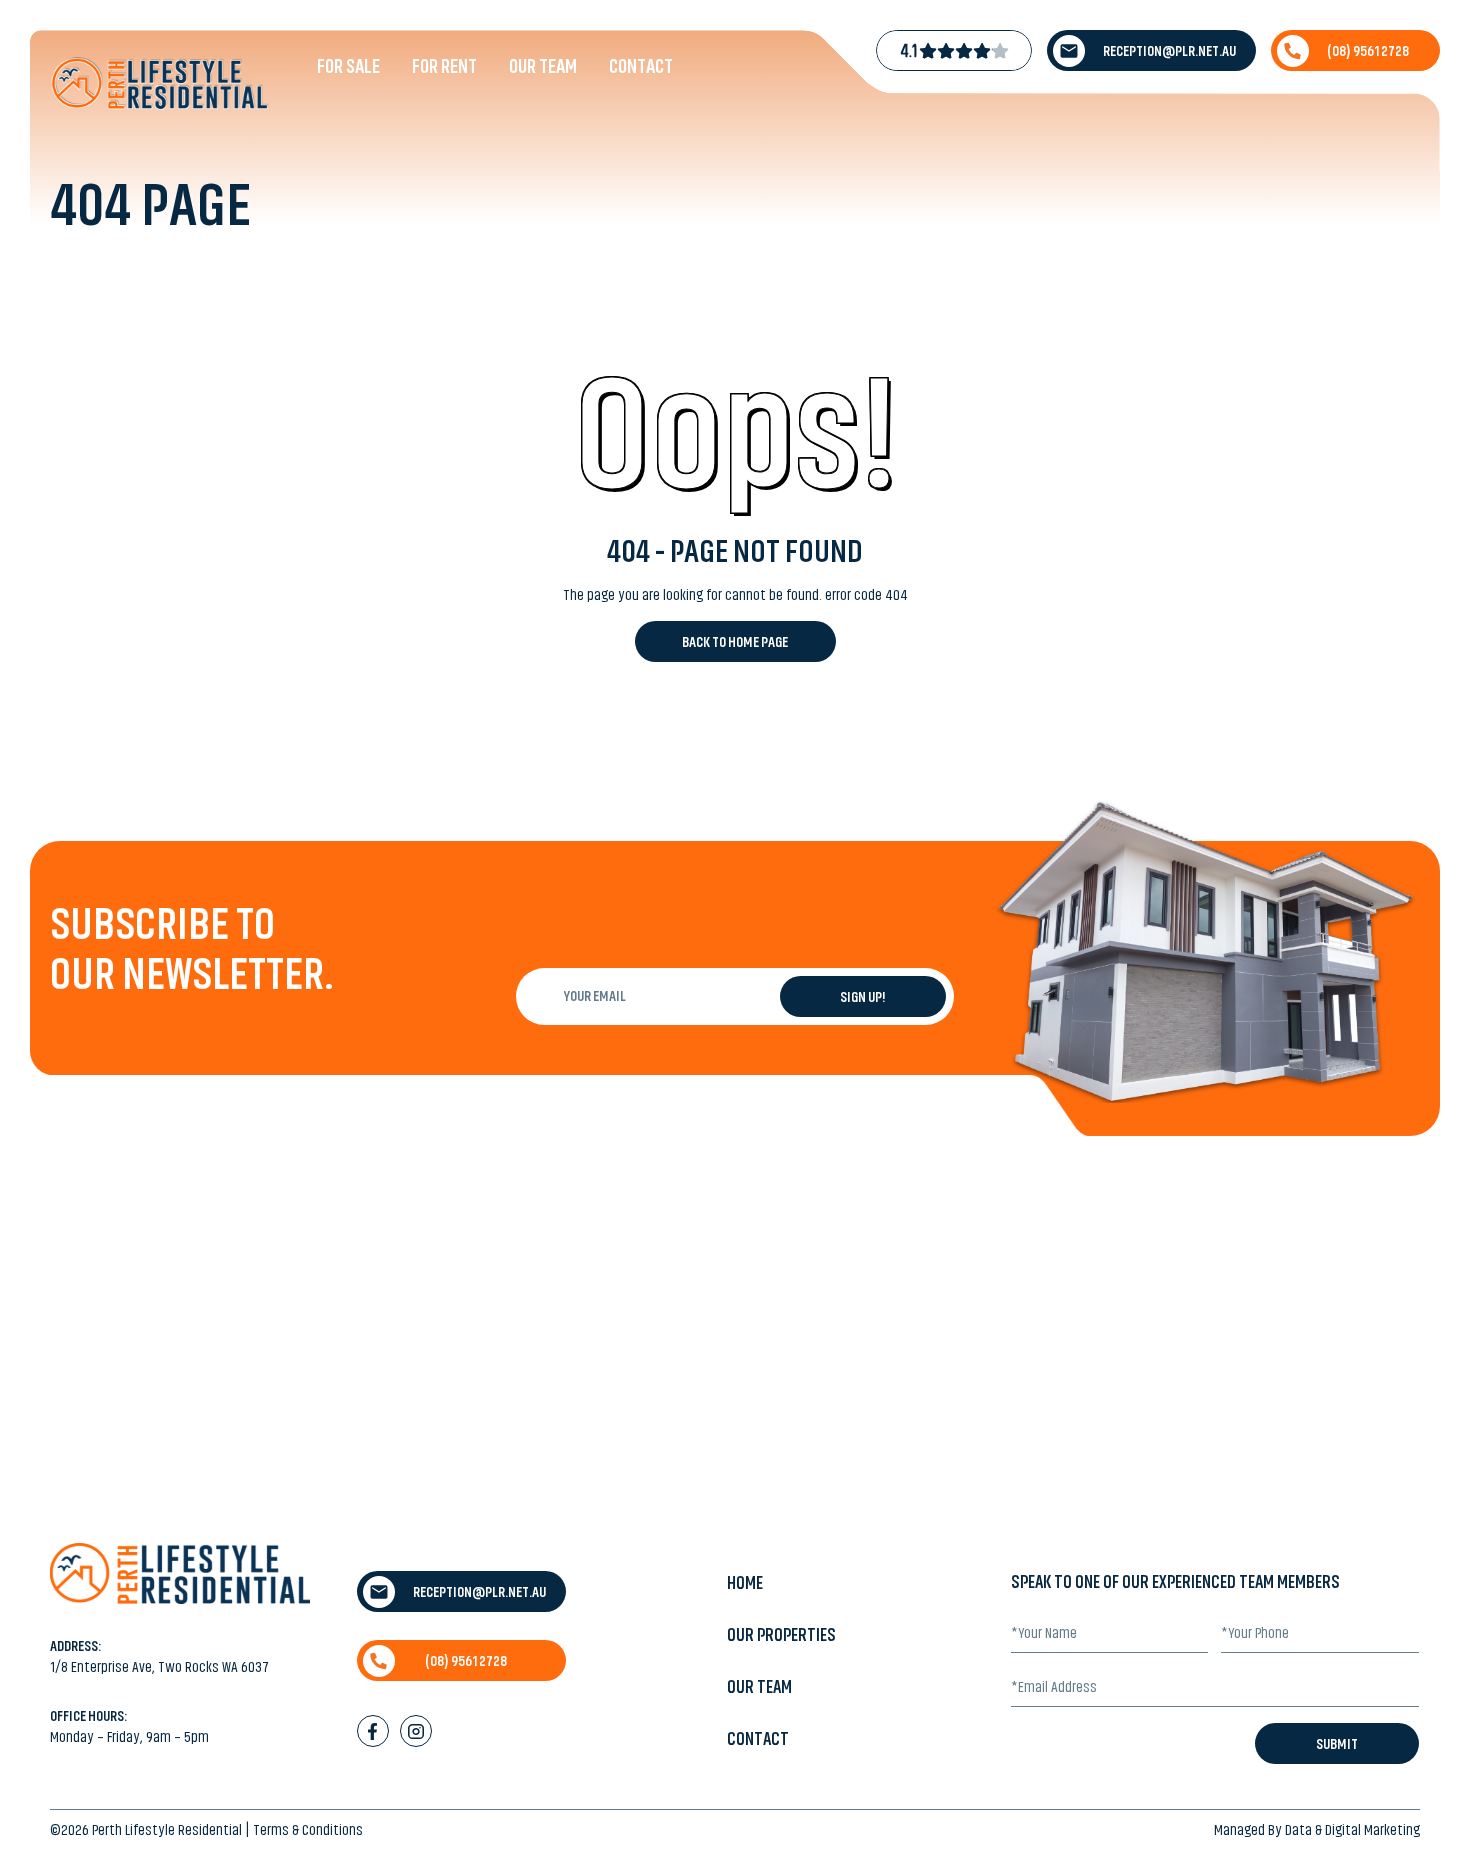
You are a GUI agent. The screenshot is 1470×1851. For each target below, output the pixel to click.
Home (745, 1583)
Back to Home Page (735, 642)
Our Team (543, 66)
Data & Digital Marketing (1352, 1830)
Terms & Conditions (308, 1830)
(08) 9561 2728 (1368, 51)
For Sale (348, 66)
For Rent (444, 66)
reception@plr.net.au (1169, 51)
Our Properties (781, 1635)
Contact (641, 66)
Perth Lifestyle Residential (167, 1830)
